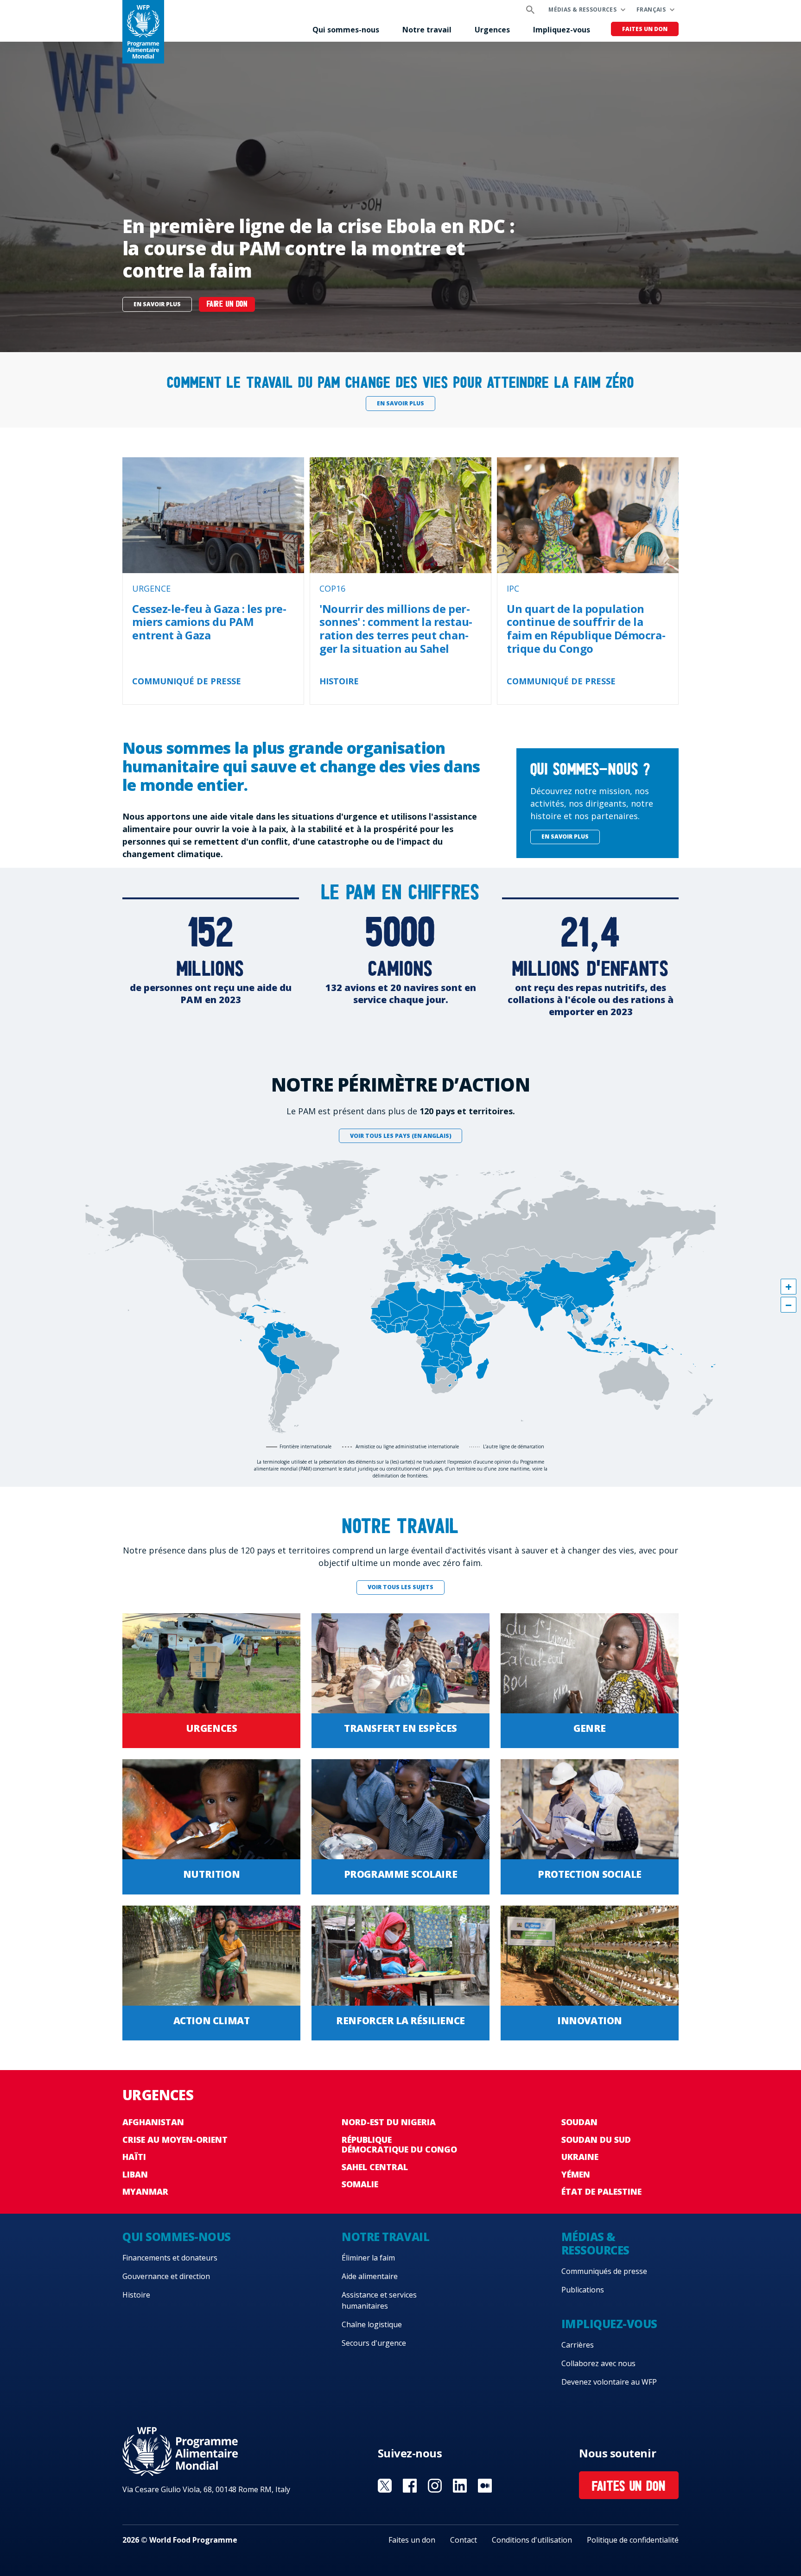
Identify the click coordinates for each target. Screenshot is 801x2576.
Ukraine (580, 2157)
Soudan (579, 2122)
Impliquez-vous (562, 30)
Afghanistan (153, 2122)
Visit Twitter (385, 2486)
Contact (464, 2540)
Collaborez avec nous (598, 2363)
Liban (135, 2174)
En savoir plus (157, 304)
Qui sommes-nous (346, 30)
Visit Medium (485, 2486)
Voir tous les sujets (400, 1587)
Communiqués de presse (604, 2271)
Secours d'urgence (374, 2343)
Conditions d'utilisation (532, 2540)
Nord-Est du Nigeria (389, 2122)
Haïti (134, 2157)
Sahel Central (375, 2167)
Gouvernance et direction (166, 2276)
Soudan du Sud (596, 2140)
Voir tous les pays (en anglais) (401, 1136)
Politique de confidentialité (633, 2540)
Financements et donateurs (170, 2258)
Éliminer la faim (368, 2258)
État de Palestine (601, 2191)
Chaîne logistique (372, 2324)
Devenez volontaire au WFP (609, 2382)
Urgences (492, 30)
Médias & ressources (582, 9)
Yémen (576, 2174)
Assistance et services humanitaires (379, 2300)
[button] (788, 1287)
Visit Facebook (410, 2486)
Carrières (578, 2345)
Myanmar (145, 2191)
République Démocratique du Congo (399, 2145)
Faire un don (227, 305)
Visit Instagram (435, 2486)
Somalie (360, 2184)
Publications (583, 2290)
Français (651, 9)
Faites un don (645, 29)
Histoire (136, 2295)
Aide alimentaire (370, 2276)
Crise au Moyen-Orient (175, 2140)
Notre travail (427, 30)
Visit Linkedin (460, 2486)
